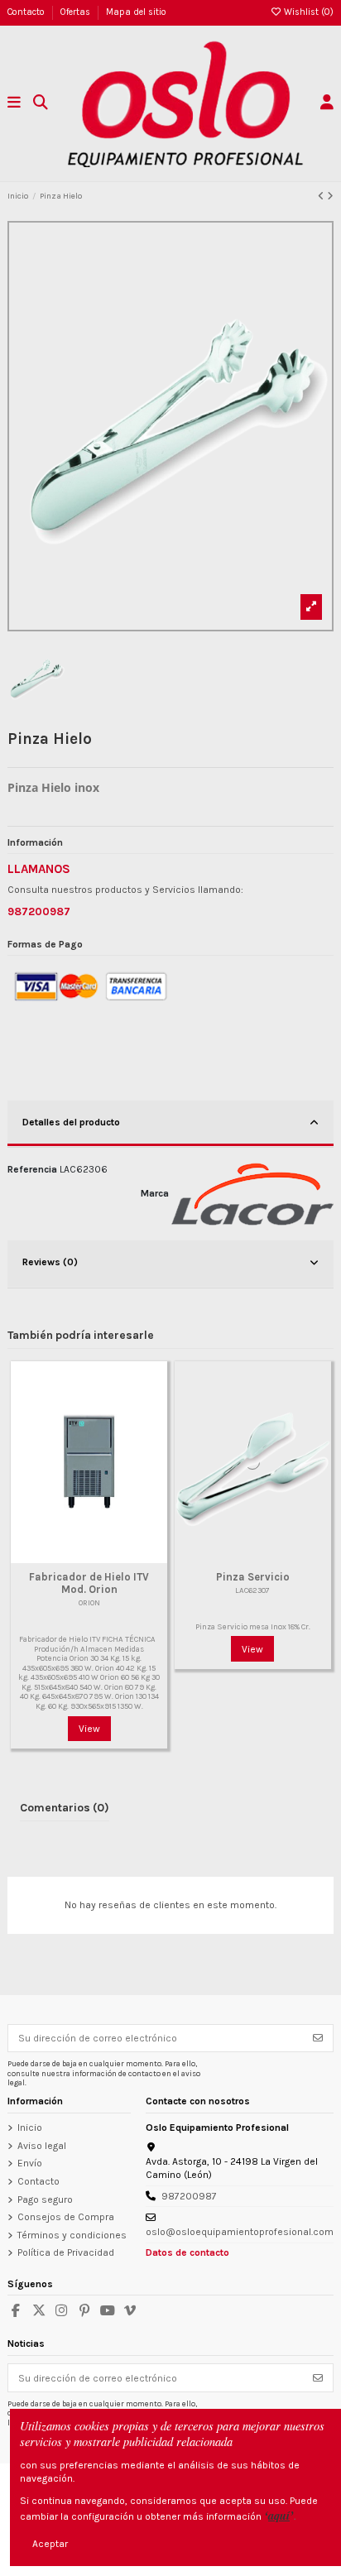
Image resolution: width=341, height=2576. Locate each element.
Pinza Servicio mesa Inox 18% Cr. (253, 1626)
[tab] (170, 1125)
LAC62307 (252, 1590)
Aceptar (50, 2544)
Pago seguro (45, 2199)
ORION (89, 1602)
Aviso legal (42, 2146)
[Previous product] (322, 196)
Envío (30, 2163)
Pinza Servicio (253, 1577)
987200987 (189, 2196)
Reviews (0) (50, 1262)
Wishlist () (307, 12)
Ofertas (77, 12)
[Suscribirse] (318, 2038)
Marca (155, 1193)
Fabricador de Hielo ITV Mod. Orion (89, 1583)
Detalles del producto (71, 1122)
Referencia (32, 1169)
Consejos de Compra (66, 2217)
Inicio (30, 2127)
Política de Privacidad (66, 2252)
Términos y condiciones (72, 2235)
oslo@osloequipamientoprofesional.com (240, 2232)
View (89, 1729)
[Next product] (330, 196)
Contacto (27, 12)
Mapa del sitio (136, 12)
